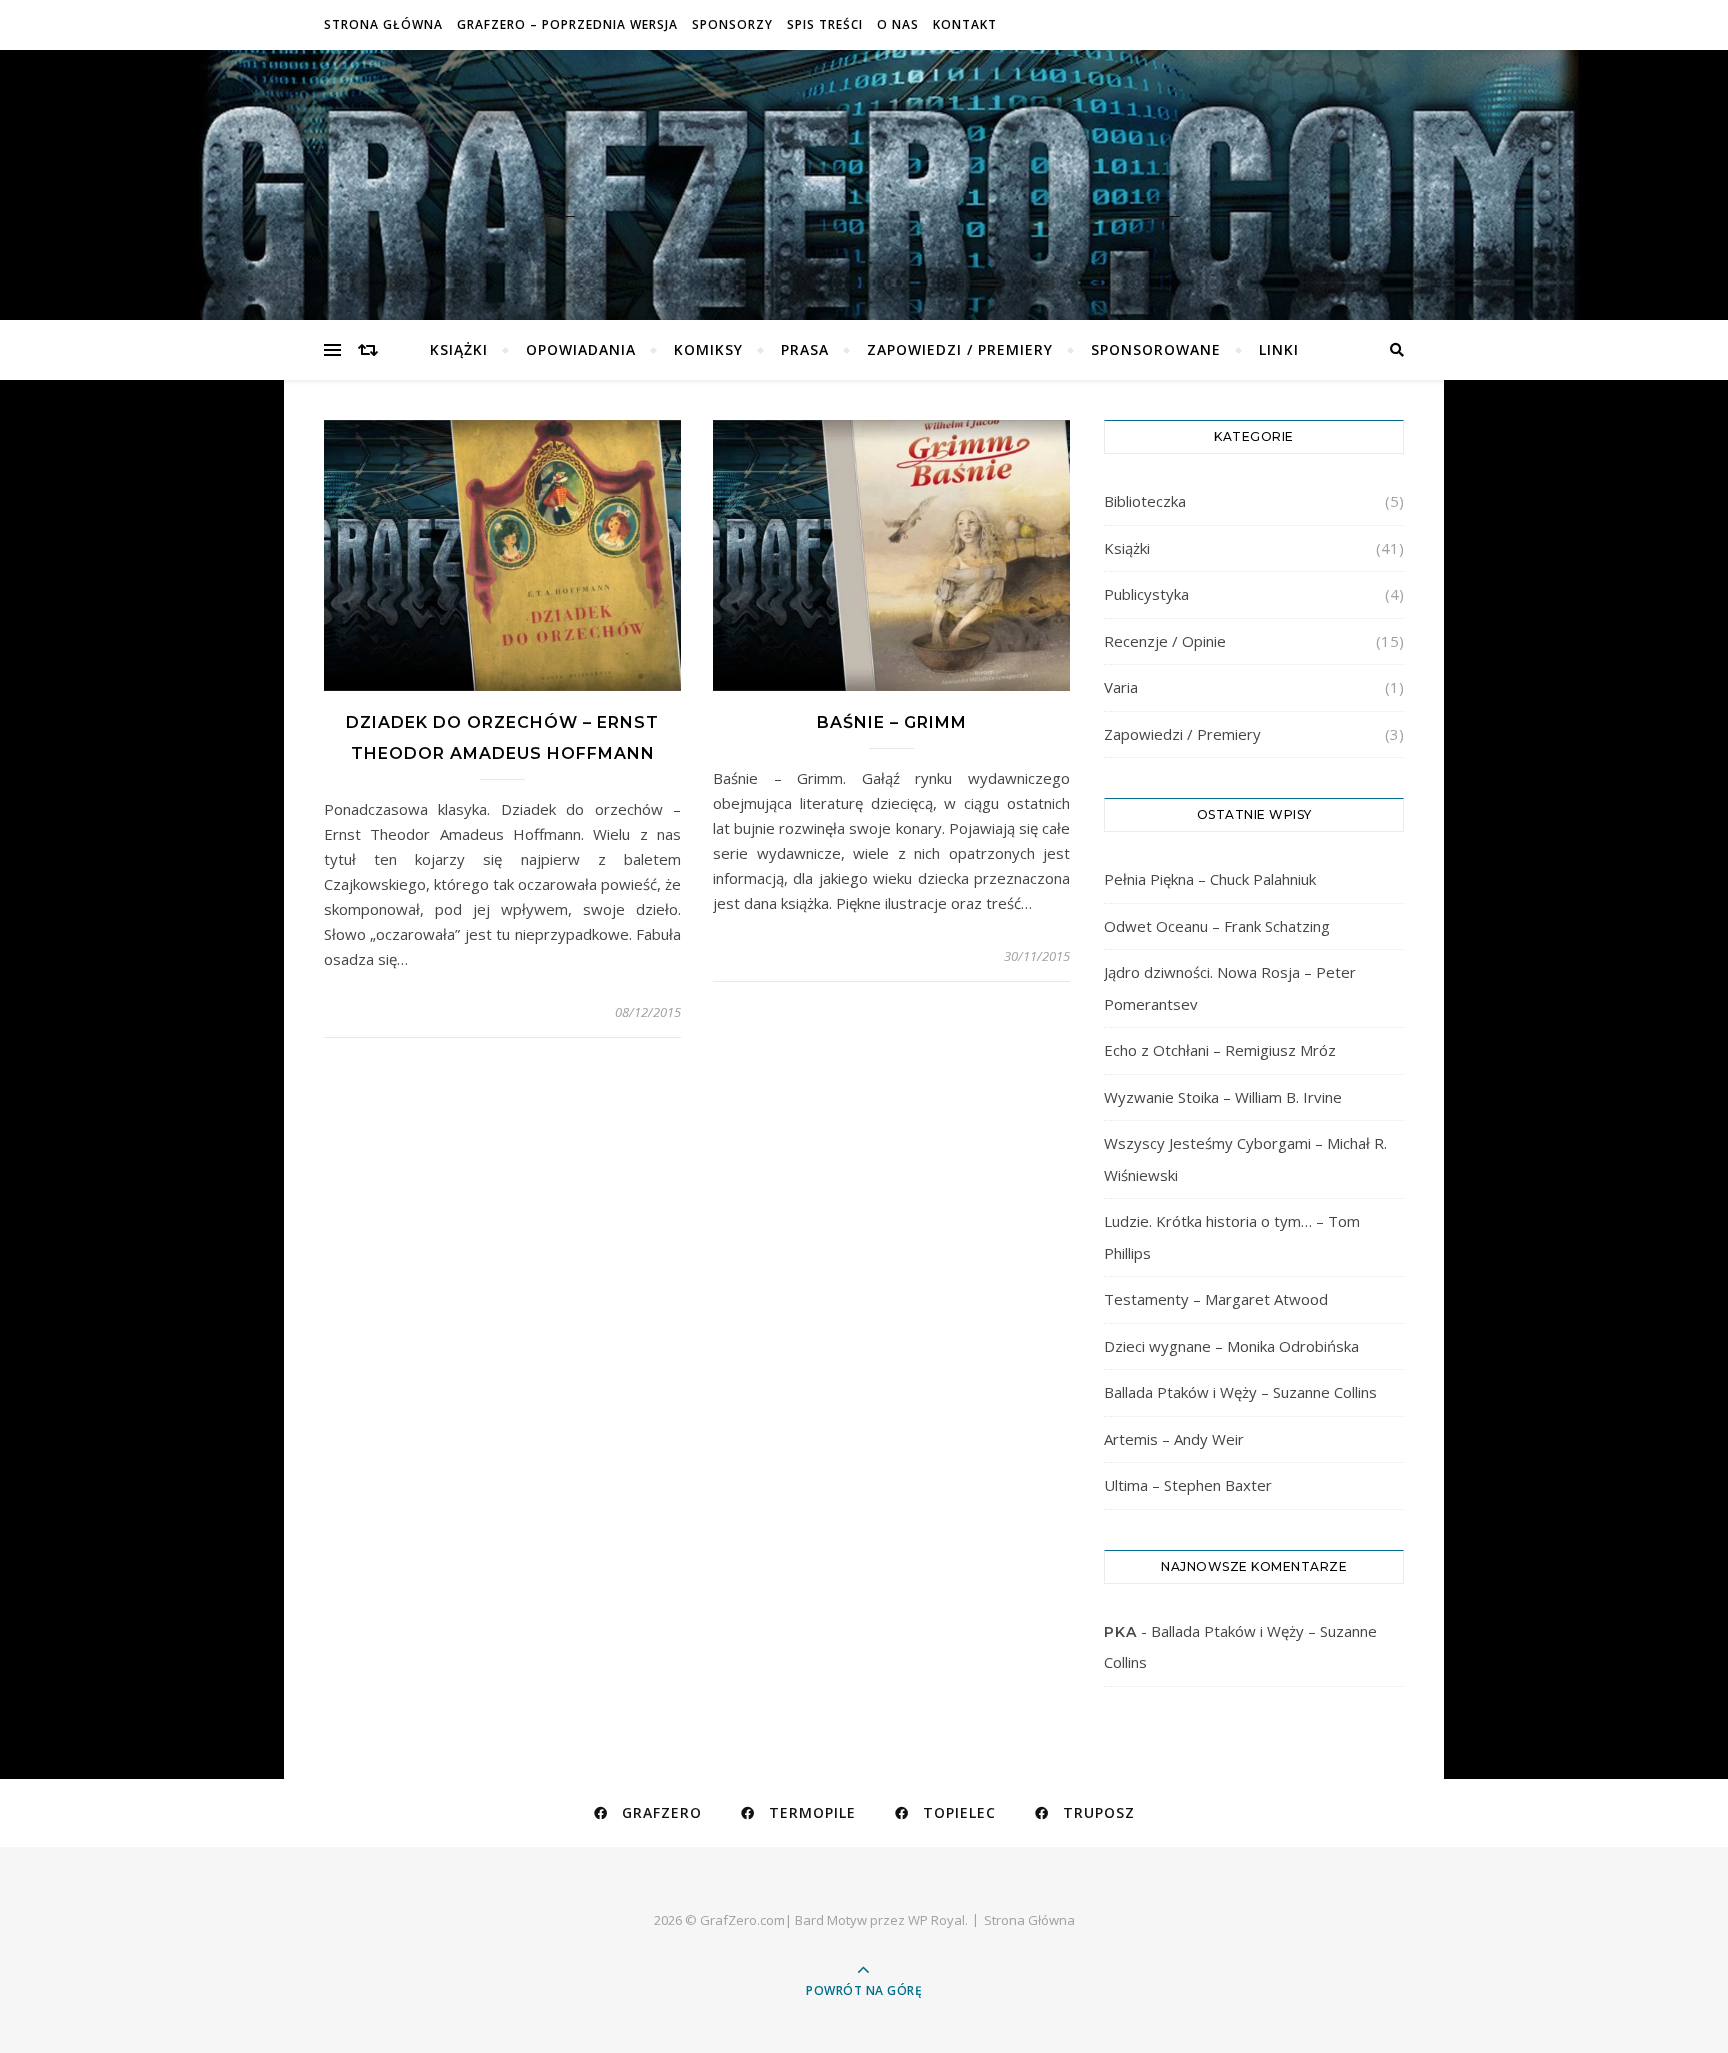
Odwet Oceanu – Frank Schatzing (1217, 926)
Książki (459, 349)
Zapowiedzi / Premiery (960, 349)
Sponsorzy (732, 24)
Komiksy (708, 349)
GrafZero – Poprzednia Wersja (567, 24)
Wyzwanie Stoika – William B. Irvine (1223, 1097)
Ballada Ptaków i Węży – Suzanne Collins (1240, 1392)
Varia (1121, 687)
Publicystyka (1146, 594)
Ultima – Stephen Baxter (1188, 1485)
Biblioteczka (1145, 501)
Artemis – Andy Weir (1174, 1439)
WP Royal (936, 1920)
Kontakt (965, 24)
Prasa (805, 349)
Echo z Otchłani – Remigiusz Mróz (1220, 1050)
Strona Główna (383, 24)
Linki (1279, 349)
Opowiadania (581, 349)
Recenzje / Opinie (1165, 641)
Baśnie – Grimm (892, 722)
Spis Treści (825, 24)
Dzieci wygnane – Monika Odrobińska (1231, 1346)
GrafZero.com (864, 171)
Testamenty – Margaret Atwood (1216, 1299)
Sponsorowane (1156, 349)
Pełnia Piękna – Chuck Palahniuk (1210, 879)
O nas (898, 24)
